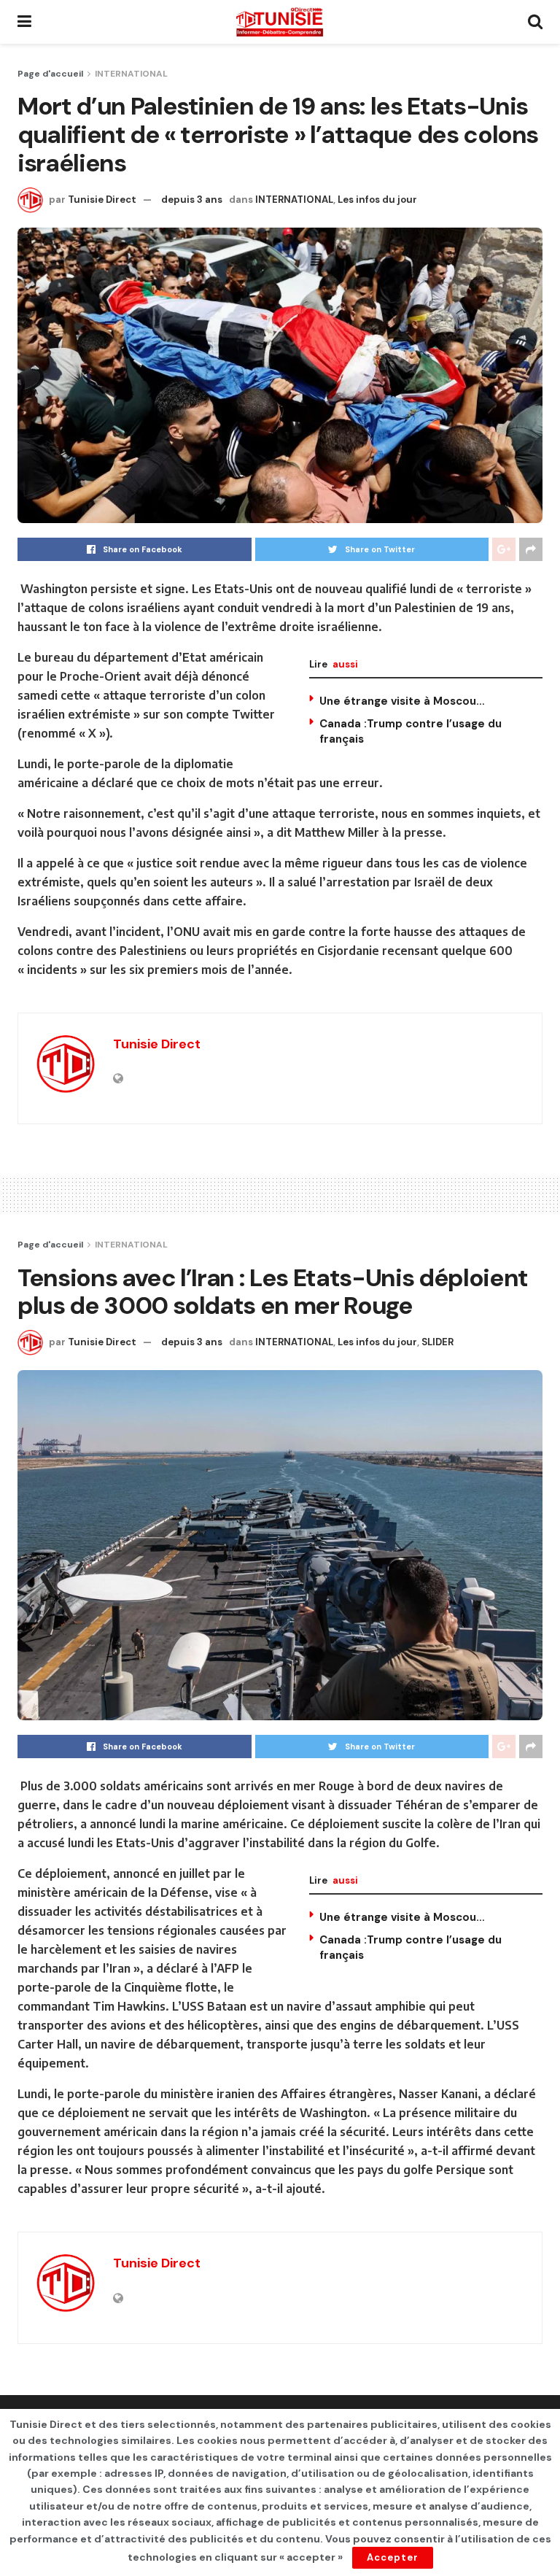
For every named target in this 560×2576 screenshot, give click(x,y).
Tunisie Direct (102, 200)
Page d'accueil (50, 74)
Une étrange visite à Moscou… (402, 701)
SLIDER (437, 1342)
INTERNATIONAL (131, 74)
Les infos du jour (377, 200)
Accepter (393, 2557)
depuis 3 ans (192, 200)
